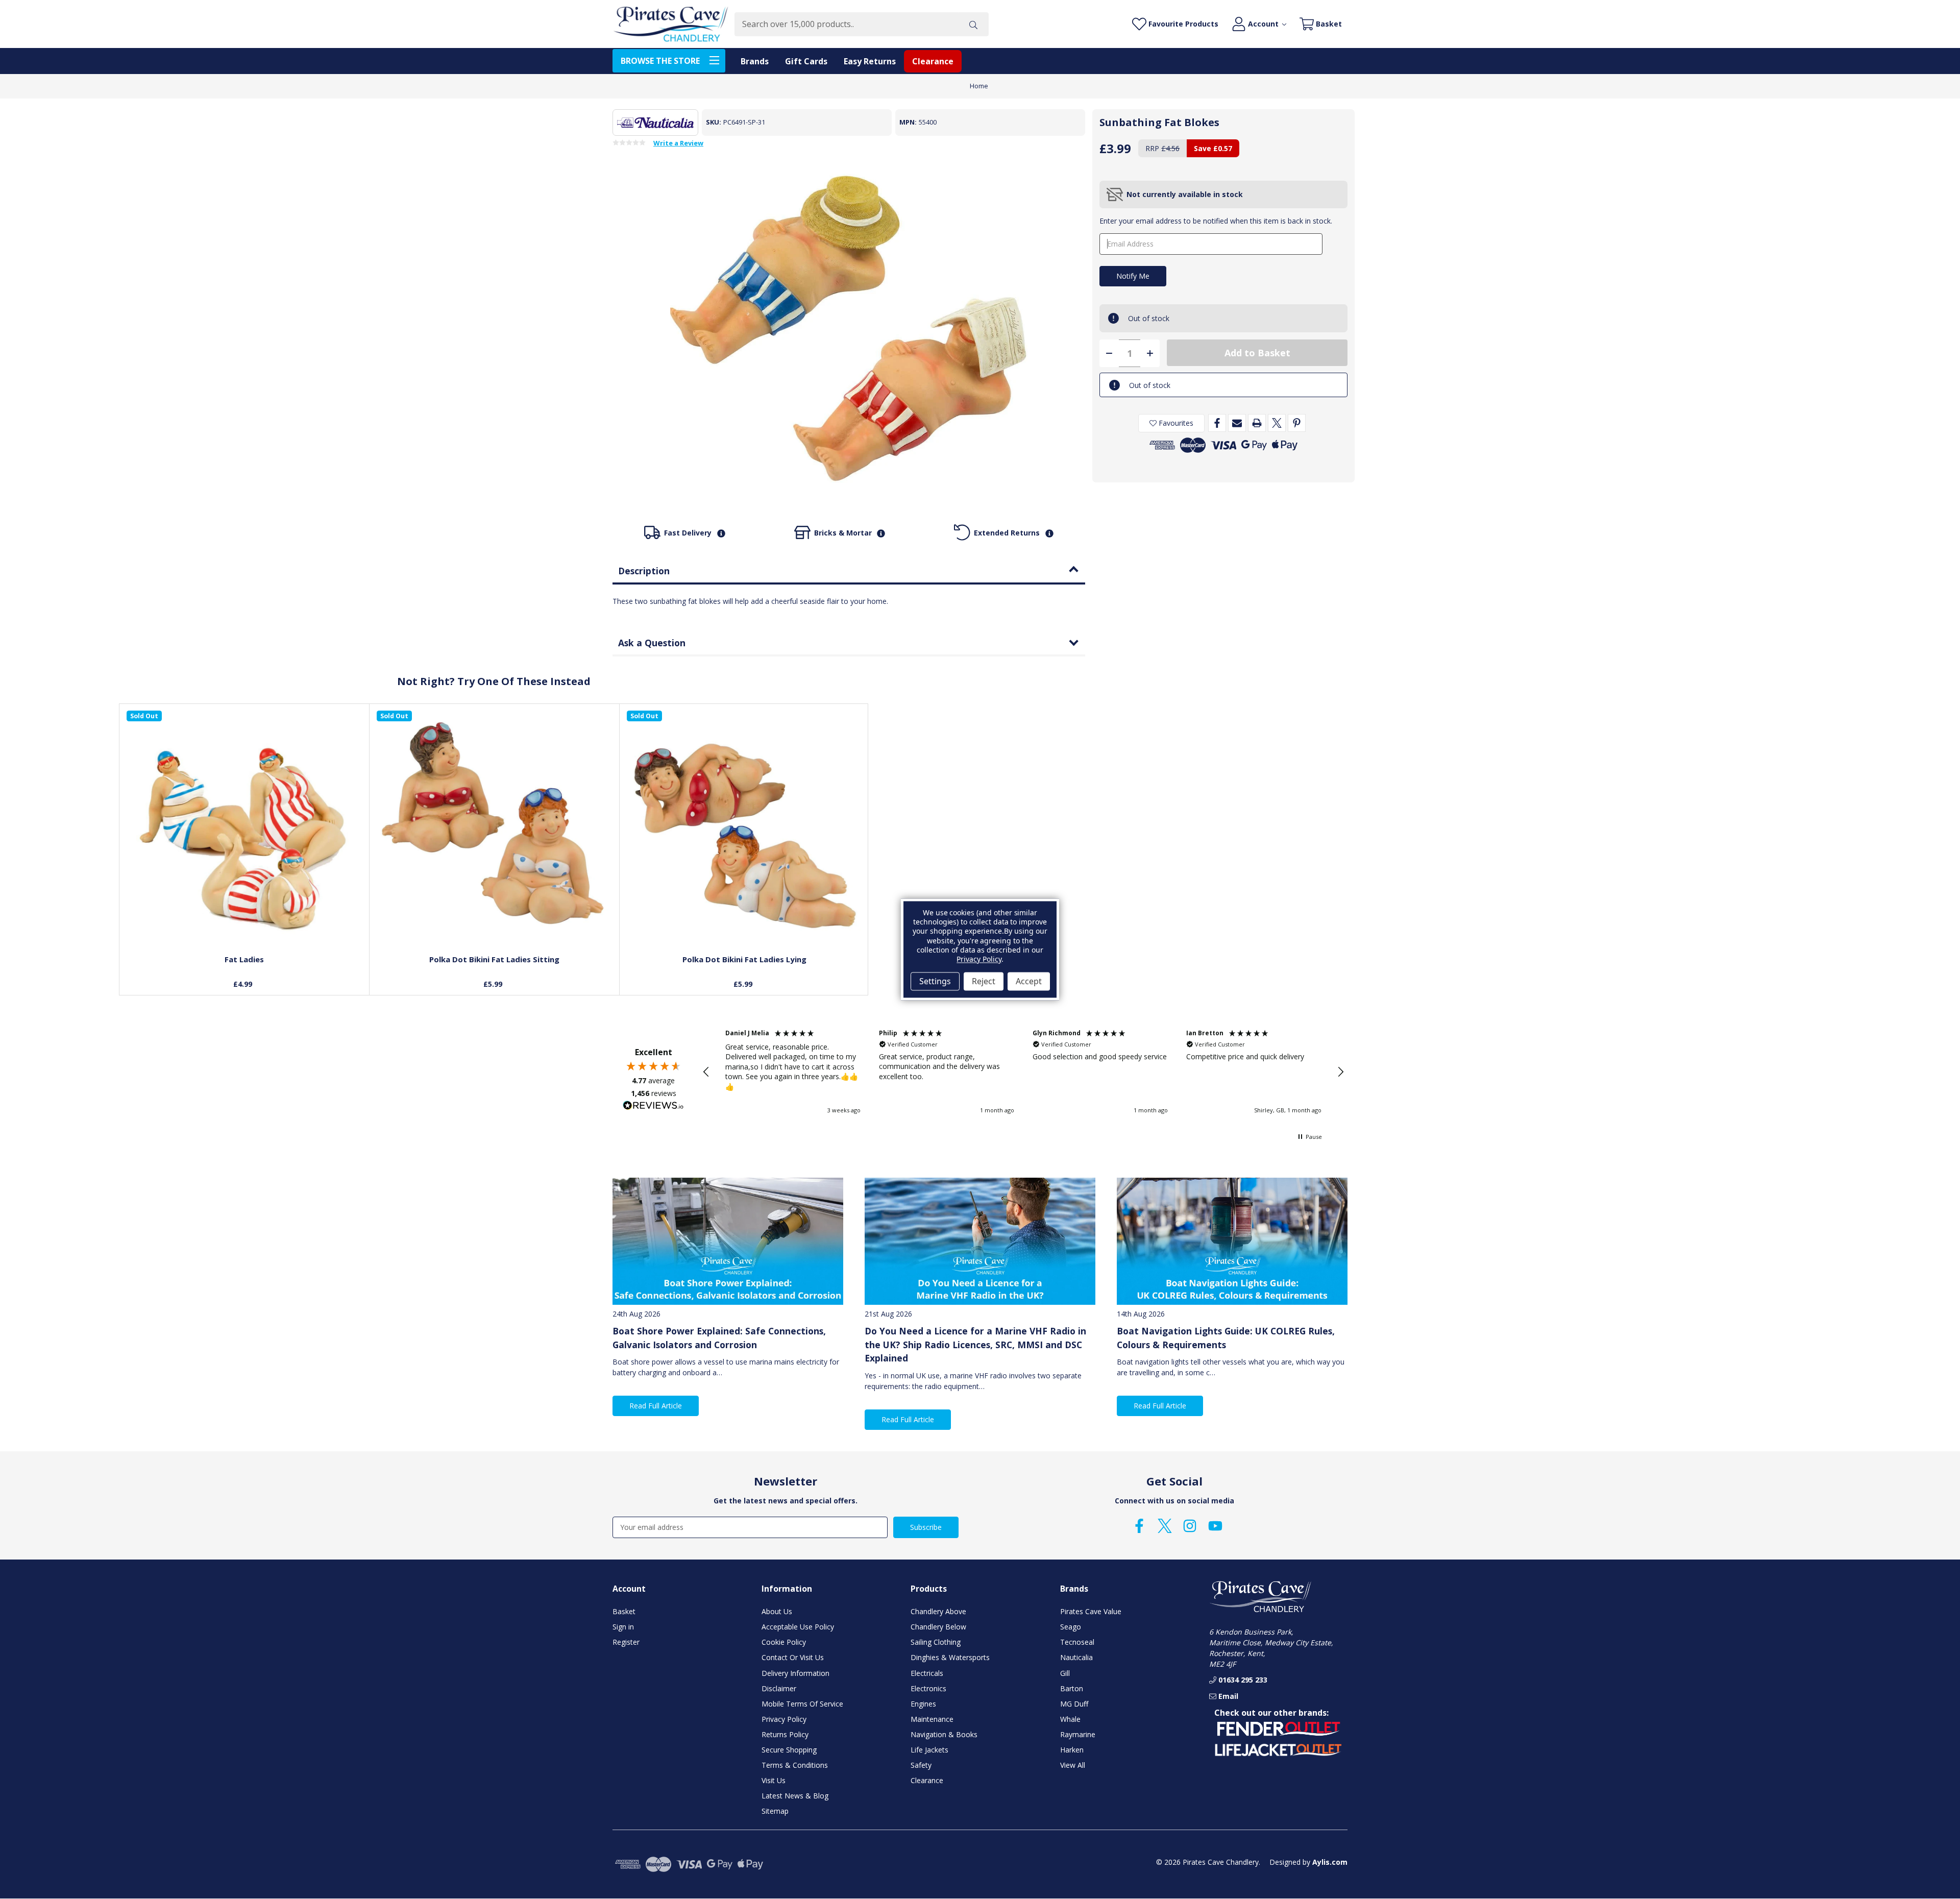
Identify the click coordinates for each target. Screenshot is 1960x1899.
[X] (1277, 423)
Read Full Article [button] (656, 1406)
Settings (935, 981)
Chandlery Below (938, 1627)
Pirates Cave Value (1091, 1611)
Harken (1072, 1750)
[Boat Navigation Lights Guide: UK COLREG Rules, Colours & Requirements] (1232, 1241)
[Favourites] (244, 923)
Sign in (623, 1627)
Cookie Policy (784, 1642)
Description (644, 571)
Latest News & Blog (795, 1796)
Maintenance (932, 1719)
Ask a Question (652, 643)
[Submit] (973, 24)
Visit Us (774, 1780)
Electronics (928, 1688)
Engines (923, 1704)
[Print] (1257, 423)
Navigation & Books (944, 1734)
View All (1073, 1765)
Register (626, 1642)
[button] (706, 1072)
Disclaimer (779, 1688)
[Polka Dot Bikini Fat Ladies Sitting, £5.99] (495, 829)
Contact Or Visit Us (793, 1657)
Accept (1029, 981)
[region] (1023, 1072)
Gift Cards (806, 61)
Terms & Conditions (795, 1765)
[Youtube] (1215, 1526)
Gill (1065, 1673)
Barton (1072, 1688)
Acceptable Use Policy (798, 1627)
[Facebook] (1217, 423)
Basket (624, 1611)
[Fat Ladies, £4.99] (244, 829)
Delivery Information (795, 1673)
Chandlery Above (938, 1611)
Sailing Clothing (936, 1642)
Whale (1070, 1719)
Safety (921, 1765)
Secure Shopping (789, 1750)
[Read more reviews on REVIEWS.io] (653, 1107)
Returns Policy (785, 1734)
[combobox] (846, 24)
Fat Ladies (244, 959)
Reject (984, 981)
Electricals (927, 1673)
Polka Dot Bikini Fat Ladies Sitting (494, 959)
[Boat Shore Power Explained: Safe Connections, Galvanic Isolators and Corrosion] (728, 1241)
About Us (777, 1611)
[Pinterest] (1297, 423)
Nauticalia (1076, 1657)
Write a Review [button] (678, 143)
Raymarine (1078, 1734)
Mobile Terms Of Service (802, 1704)
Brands (755, 61)
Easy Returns (870, 61)
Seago (1071, 1627)
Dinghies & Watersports (950, 1657)
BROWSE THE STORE (660, 61)
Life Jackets (929, 1750)
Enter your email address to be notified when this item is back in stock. (1216, 221)
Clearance (933, 61)
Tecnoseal (1077, 1642)
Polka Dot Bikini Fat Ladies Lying (744, 959)
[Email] (1237, 423)
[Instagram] (1190, 1526)
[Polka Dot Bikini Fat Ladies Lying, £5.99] (745, 829)
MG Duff (1074, 1704)
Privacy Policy (784, 1719)
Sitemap (775, 1811)
